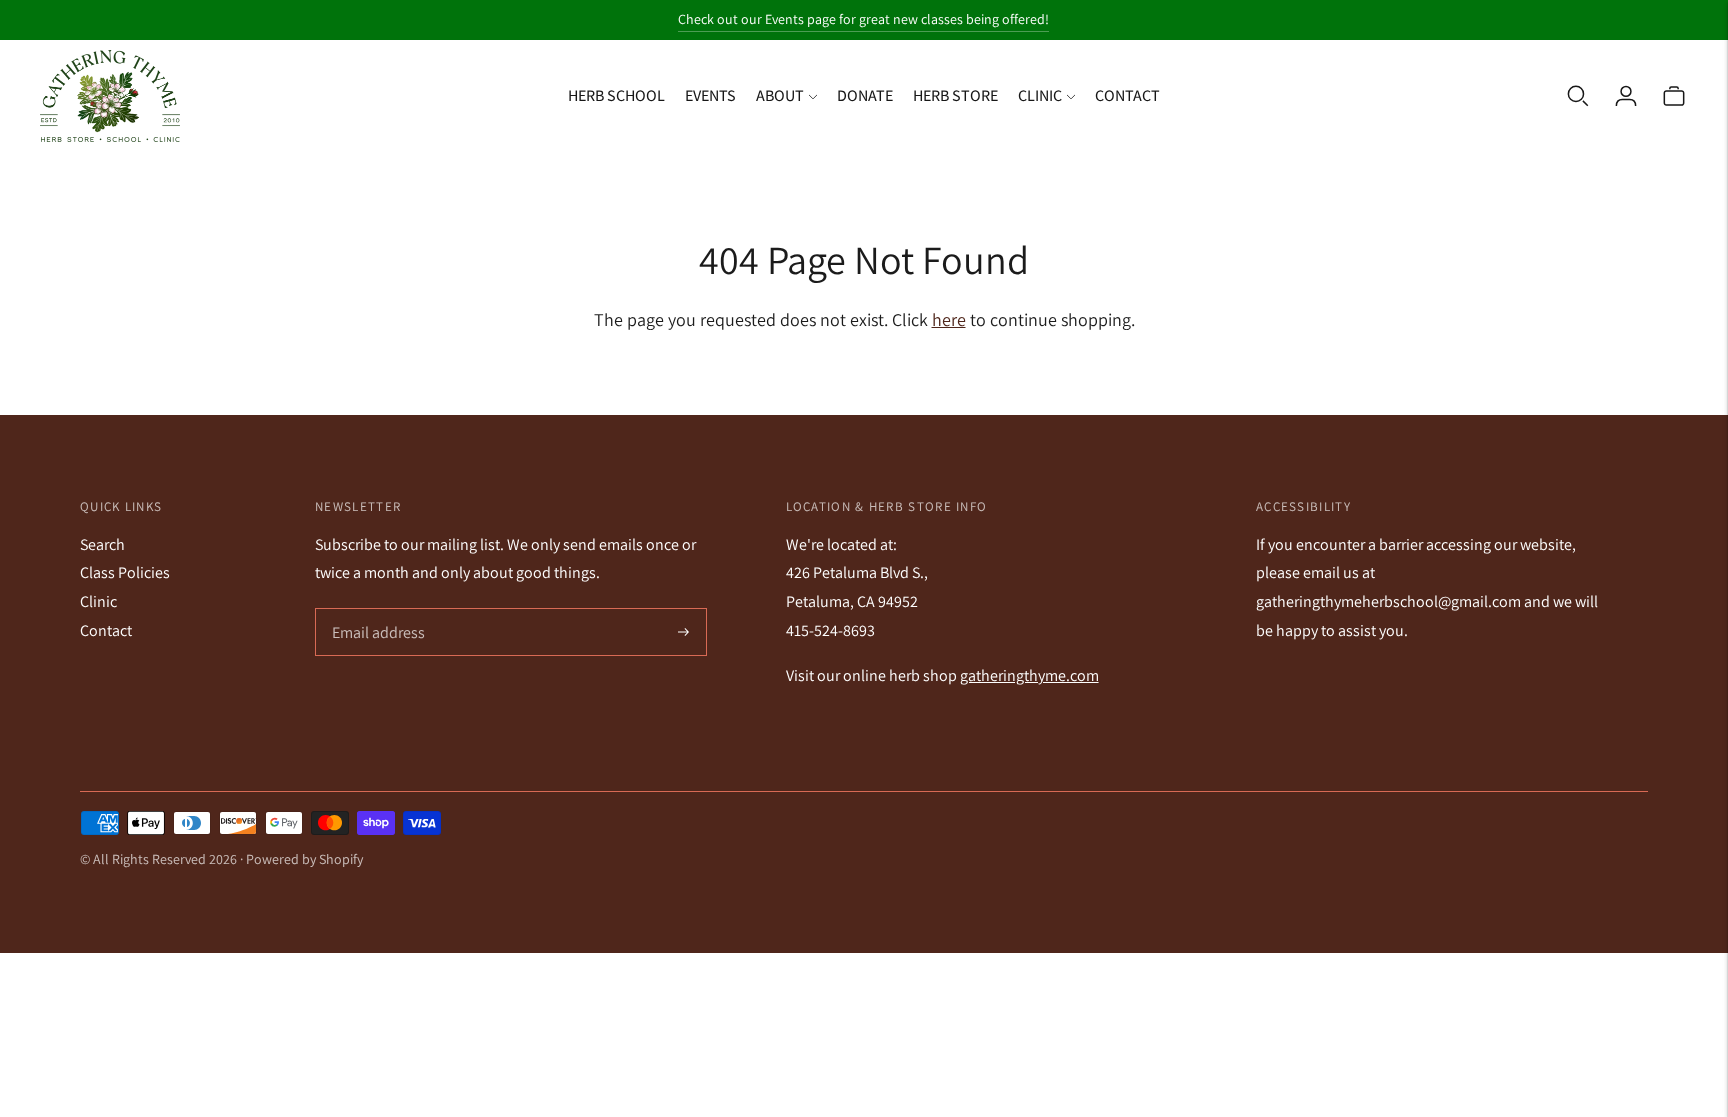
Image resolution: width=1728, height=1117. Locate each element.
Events (710, 95)
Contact (1127, 95)
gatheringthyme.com (1029, 675)
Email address (376, 610)
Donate (865, 95)
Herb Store (955, 95)
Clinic (1040, 95)
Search (102, 544)
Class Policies (125, 572)
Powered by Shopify (304, 859)
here (949, 319)
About (780, 95)
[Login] (1626, 96)
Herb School (616, 95)
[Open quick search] (1578, 96)
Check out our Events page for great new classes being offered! (863, 19)
